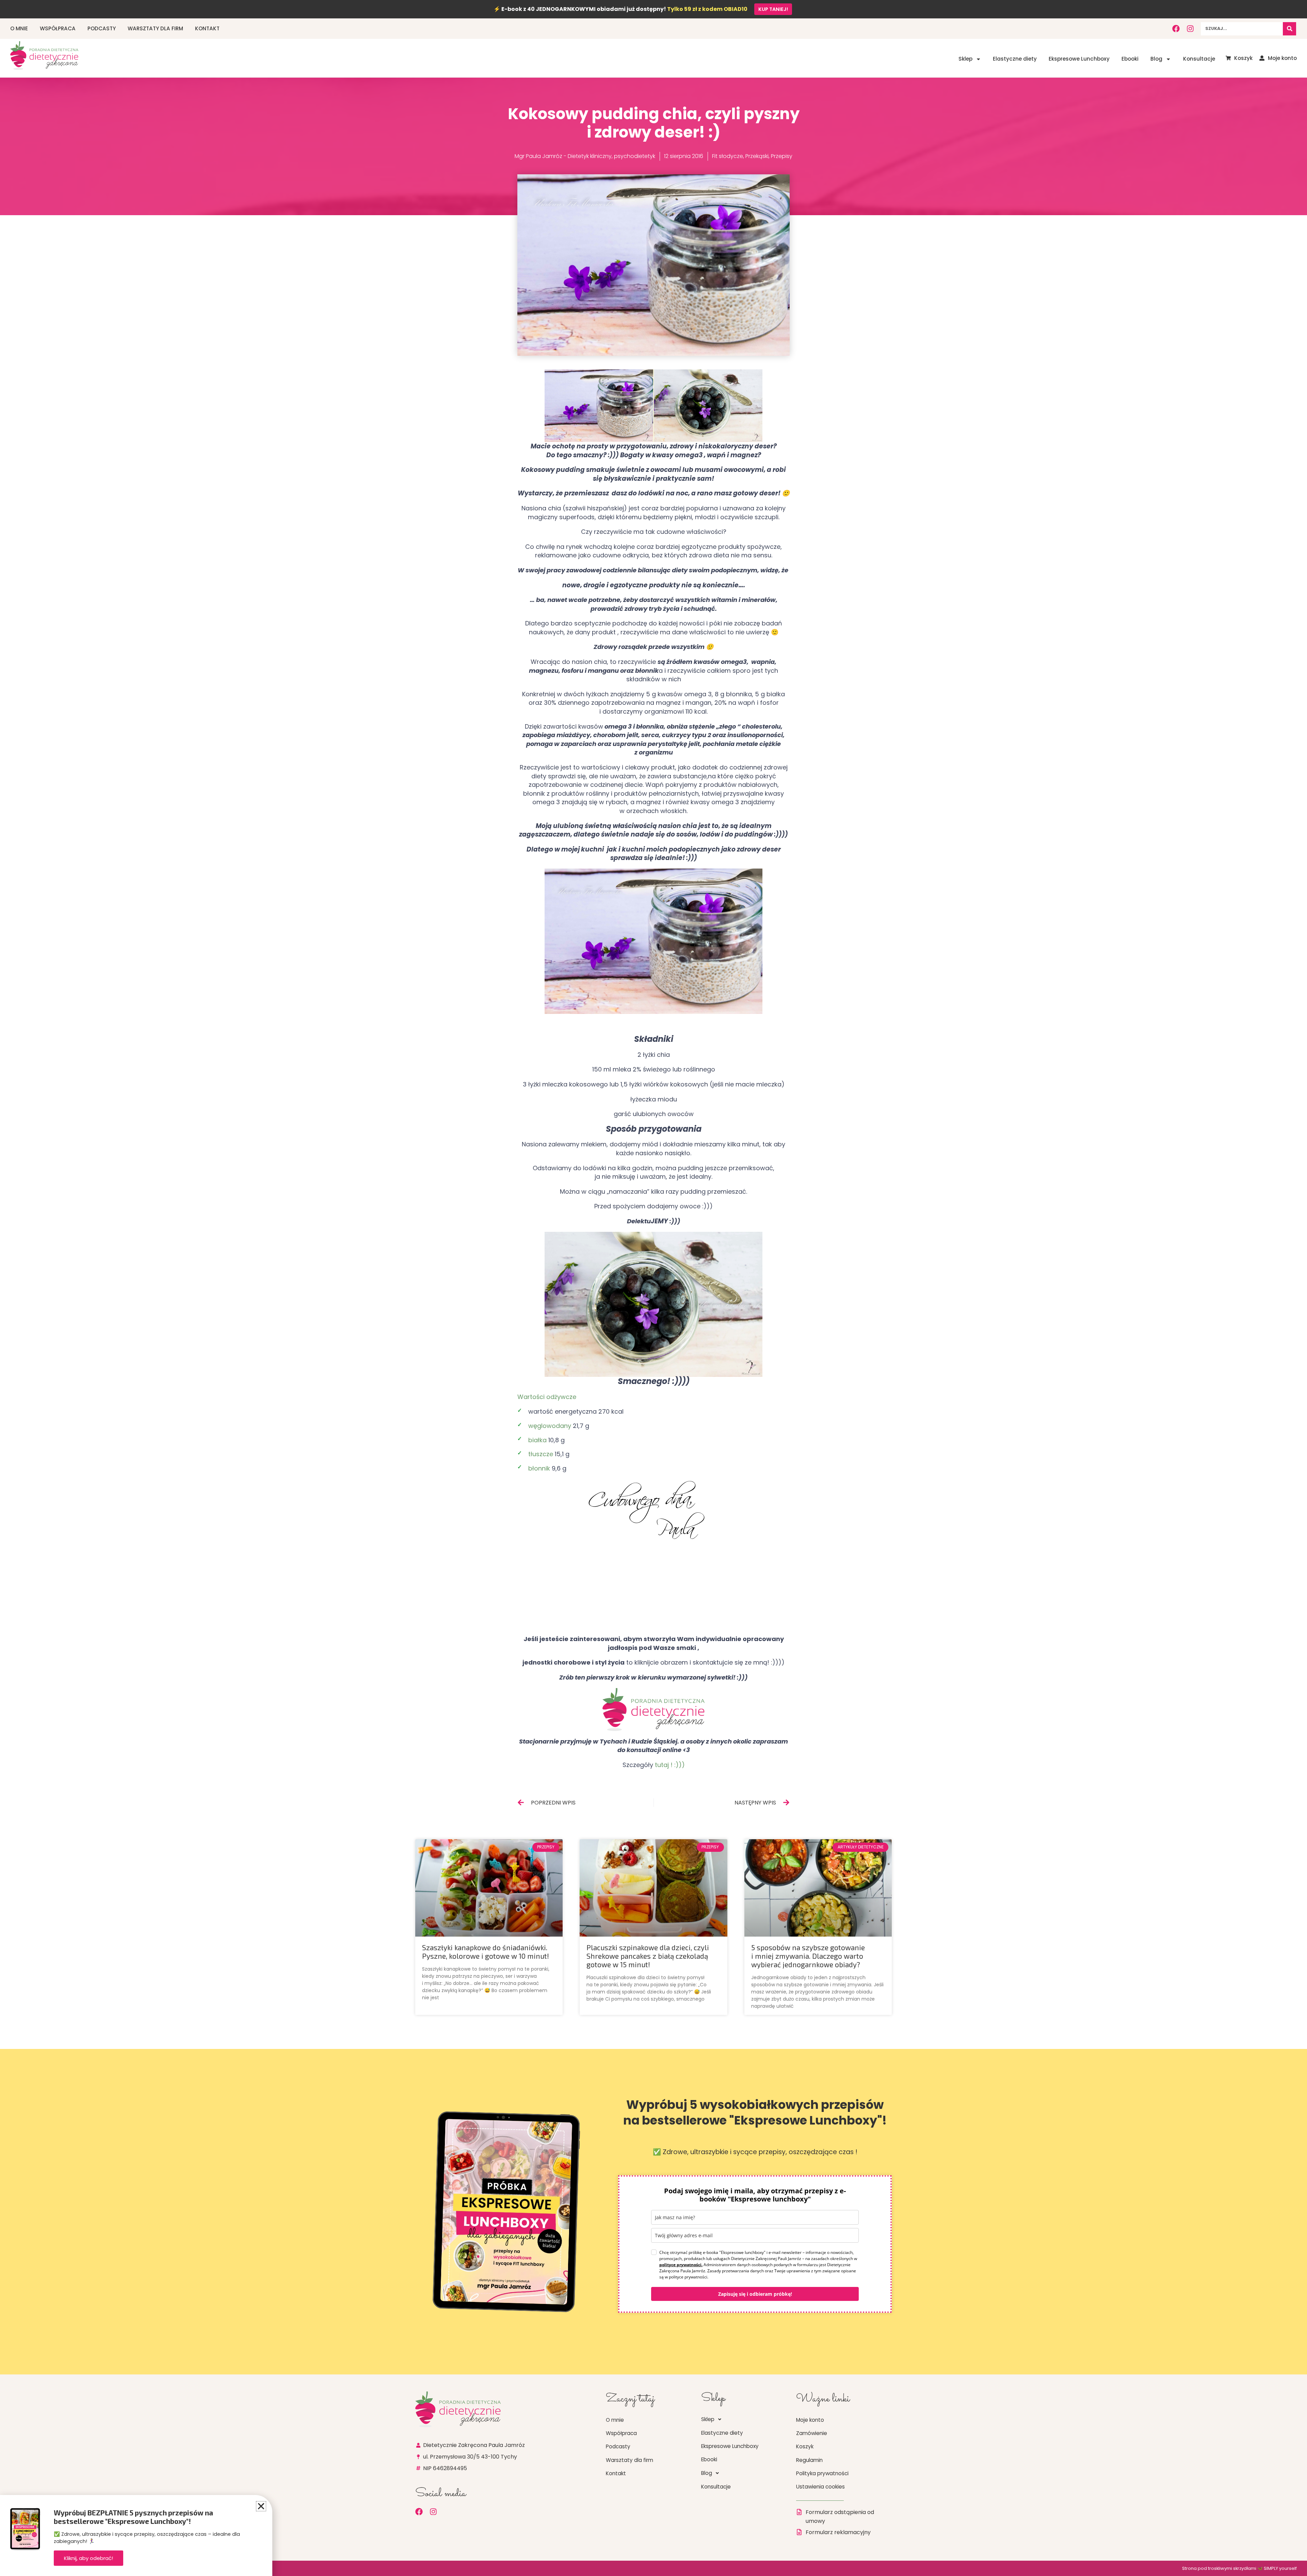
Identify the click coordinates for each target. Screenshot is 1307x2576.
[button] (261, 2506)
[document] (653, 1288)
